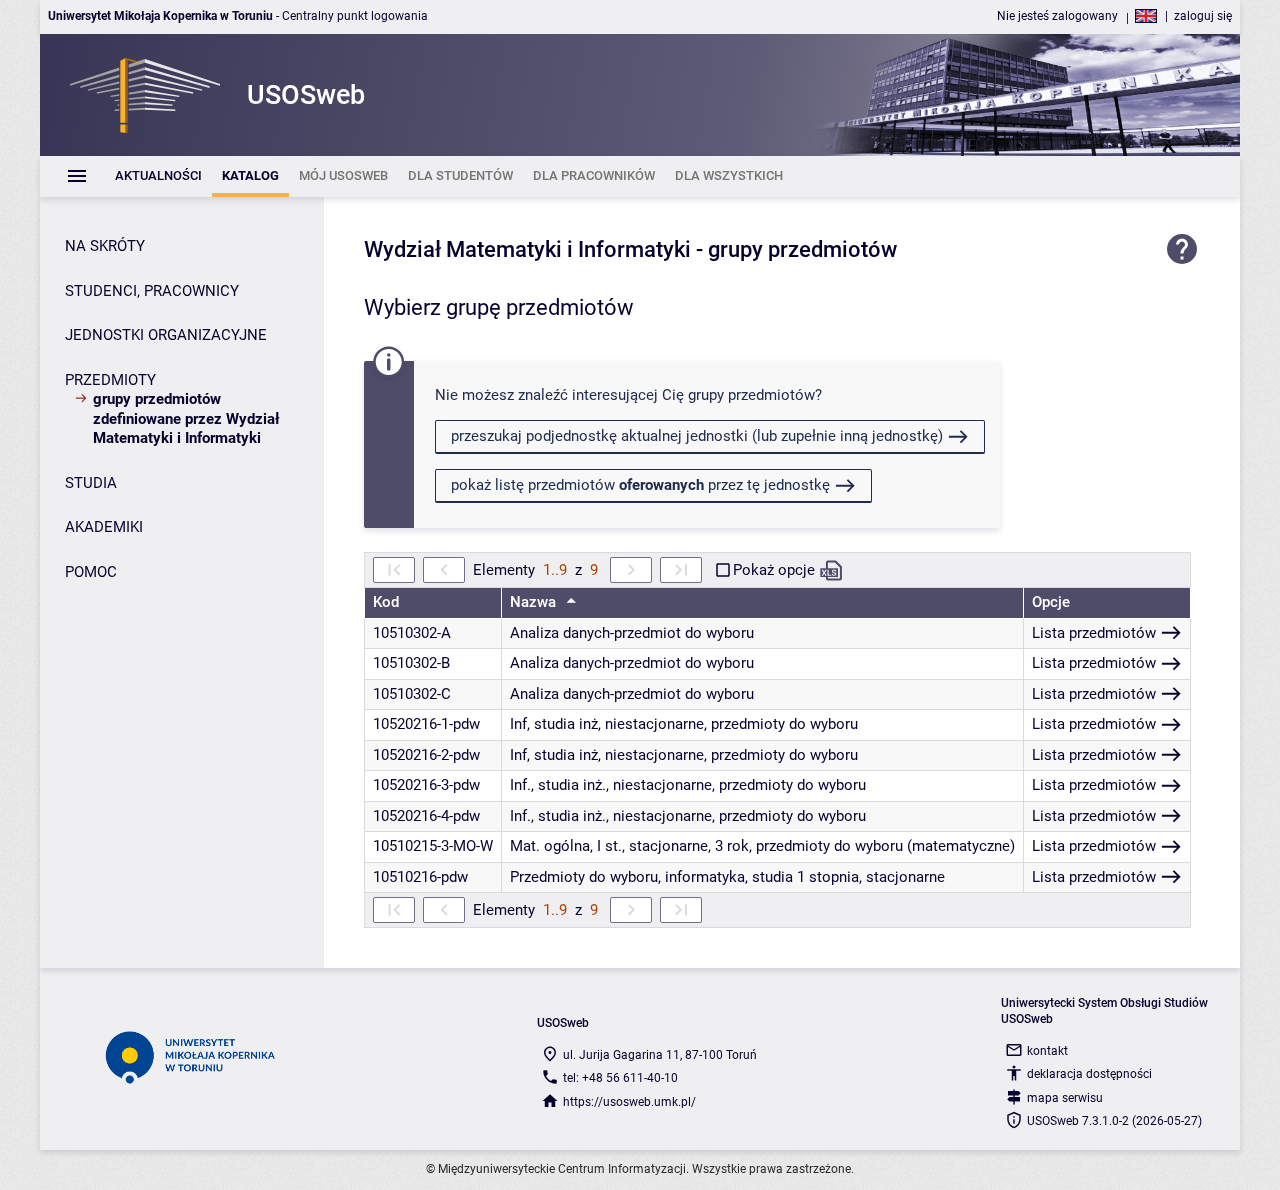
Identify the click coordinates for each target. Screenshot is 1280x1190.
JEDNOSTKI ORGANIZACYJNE (166, 335)
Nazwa (535, 602)
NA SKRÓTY (105, 246)
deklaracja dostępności (1089, 1074)
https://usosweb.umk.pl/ (629, 1102)
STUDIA (91, 483)
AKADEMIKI (104, 527)
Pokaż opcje (774, 570)
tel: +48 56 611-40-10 (620, 1078)
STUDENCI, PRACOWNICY (152, 291)
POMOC (91, 572)
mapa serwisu (1065, 1098)
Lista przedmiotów (1094, 633)
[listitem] (158, 176)
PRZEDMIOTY (110, 380)
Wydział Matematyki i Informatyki (527, 249)
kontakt (1047, 1051)
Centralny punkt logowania (355, 16)
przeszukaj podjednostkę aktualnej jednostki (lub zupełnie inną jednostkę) (697, 436)
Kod (386, 602)
